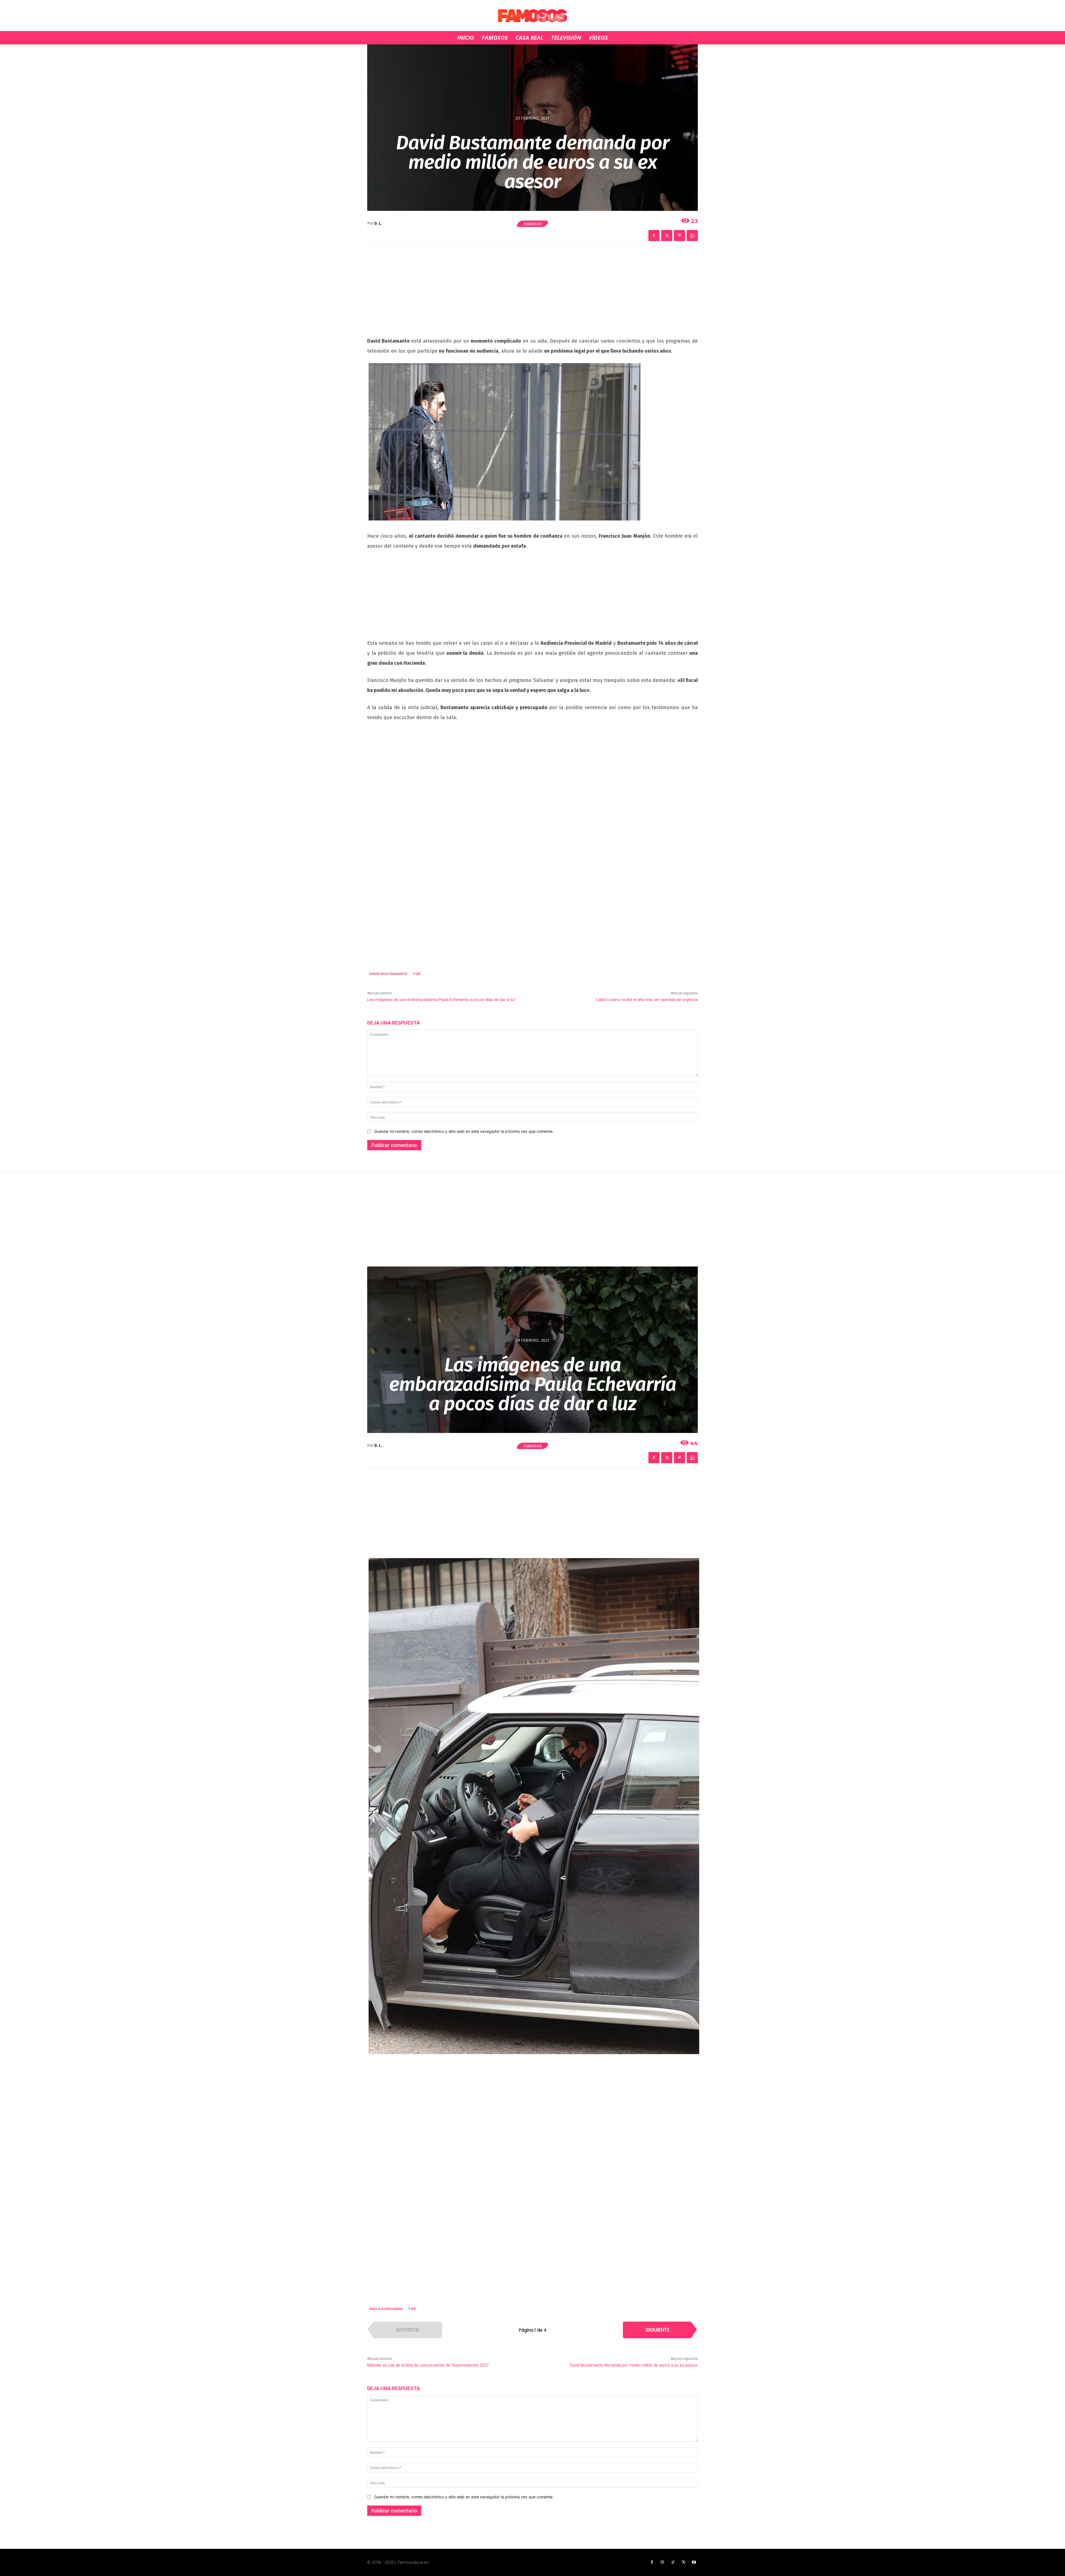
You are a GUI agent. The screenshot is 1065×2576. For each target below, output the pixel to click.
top (417, 974)
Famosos (532, 224)
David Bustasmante (388, 974)
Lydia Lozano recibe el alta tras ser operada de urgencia (647, 1000)
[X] (667, 236)
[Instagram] (662, 2562)
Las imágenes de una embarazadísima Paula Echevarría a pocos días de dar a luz (441, 1000)
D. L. (378, 223)
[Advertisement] (532, 295)
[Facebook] (654, 236)
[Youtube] (694, 2562)
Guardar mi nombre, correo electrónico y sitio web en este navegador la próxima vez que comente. (464, 1131)
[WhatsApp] (692, 236)
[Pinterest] (679, 236)
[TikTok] (673, 2562)
